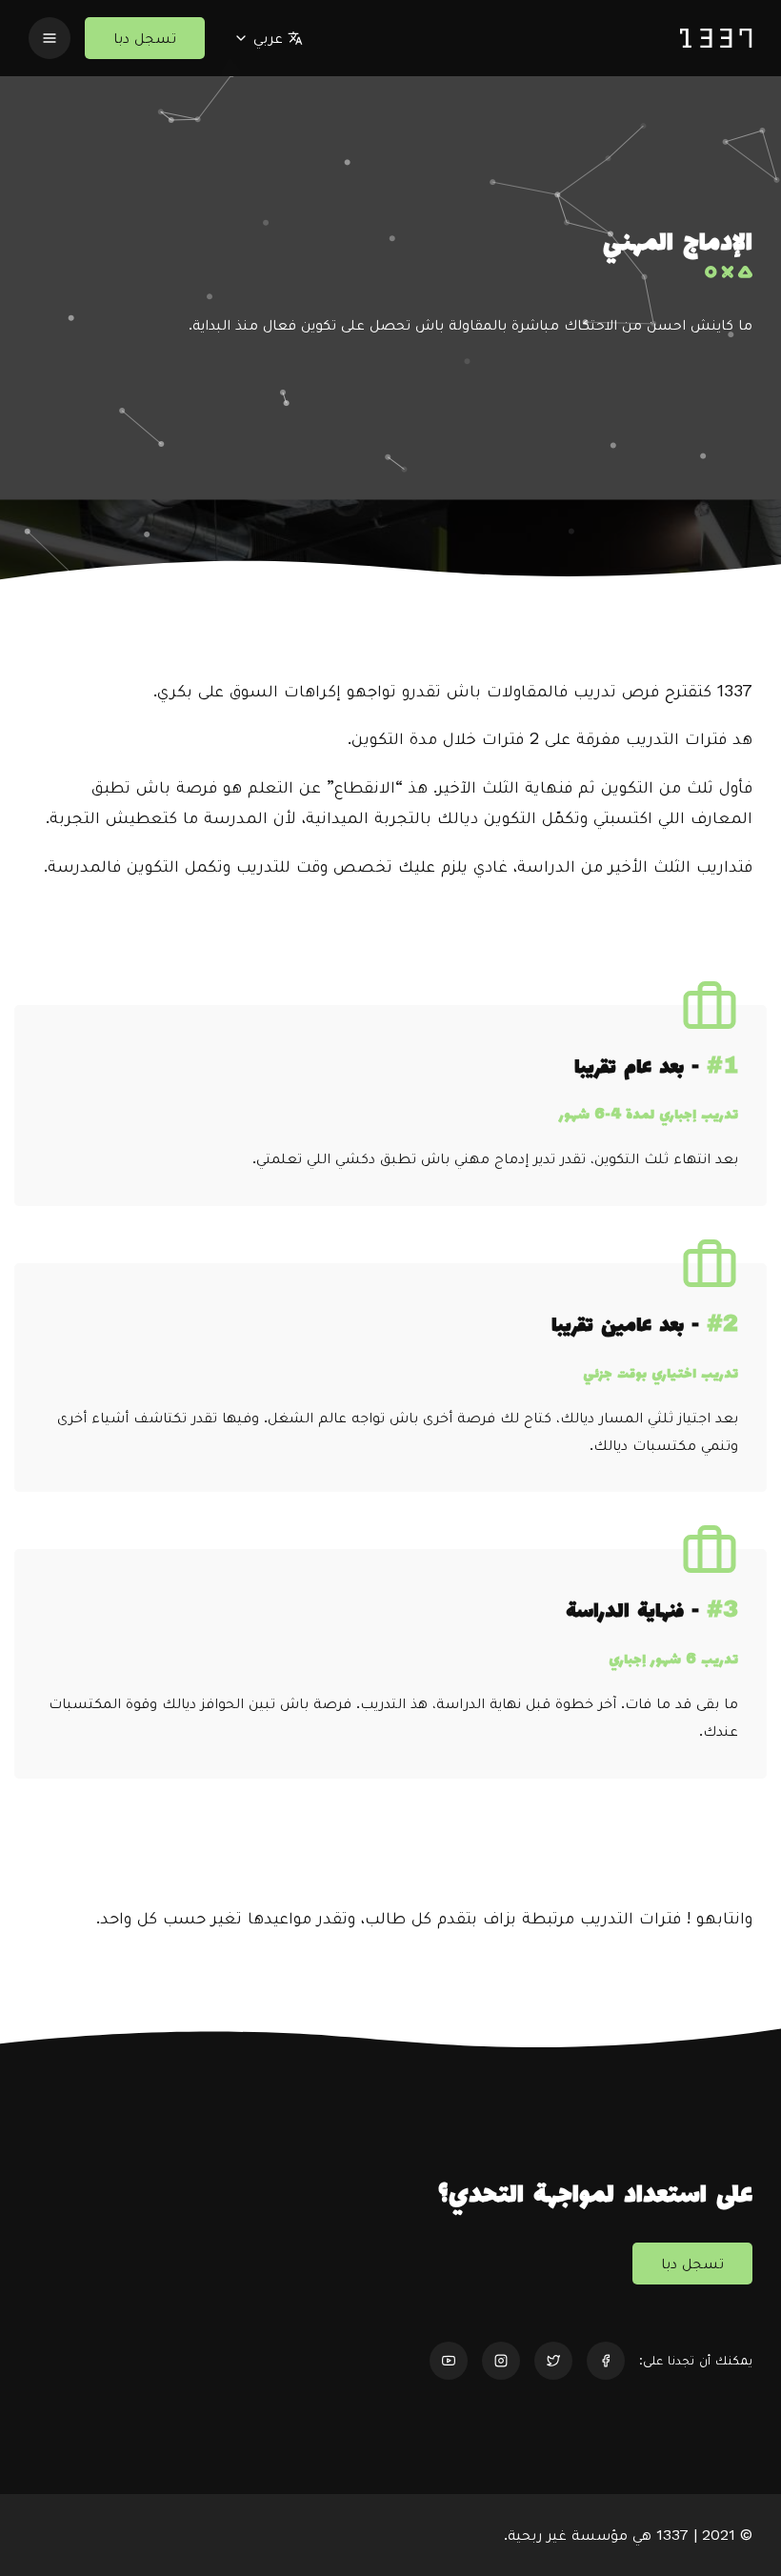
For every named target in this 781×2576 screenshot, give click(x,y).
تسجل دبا (145, 38)
